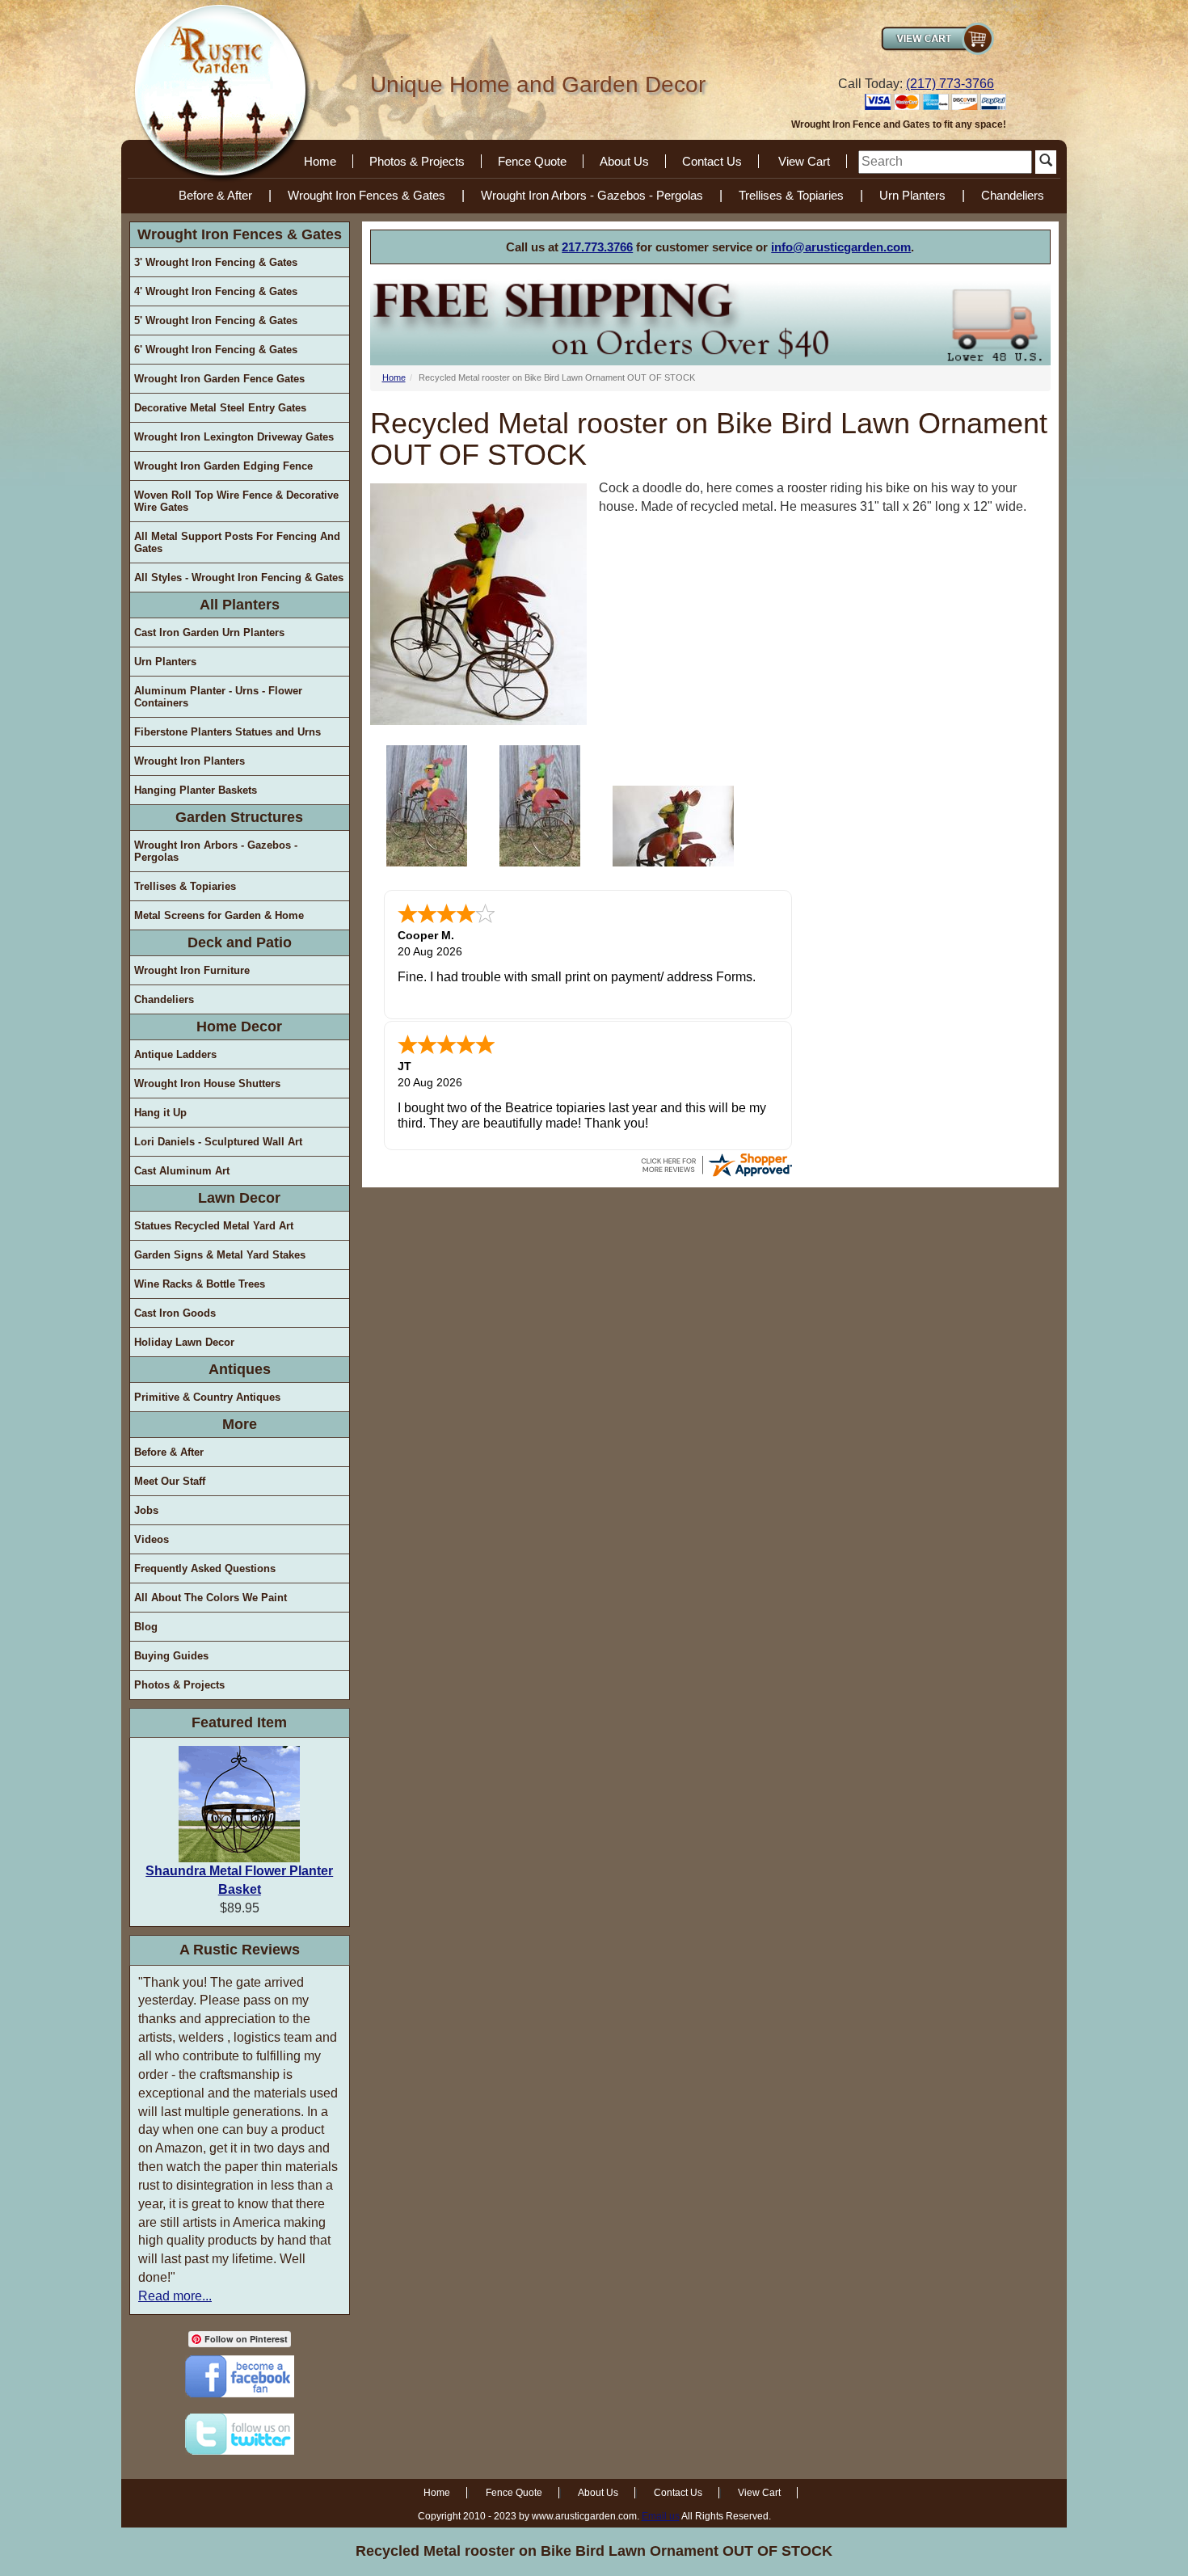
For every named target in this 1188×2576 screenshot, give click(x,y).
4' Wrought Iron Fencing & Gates (216, 291)
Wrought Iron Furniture (192, 970)
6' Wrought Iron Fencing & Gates (216, 350)
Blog (146, 1627)
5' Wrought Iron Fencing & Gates (216, 320)
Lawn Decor (239, 1198)
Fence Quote (532, 161)
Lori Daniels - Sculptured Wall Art (218, 1142)
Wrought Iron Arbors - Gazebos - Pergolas (592, 195)
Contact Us (712, 161)
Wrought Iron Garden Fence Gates (219, 379)
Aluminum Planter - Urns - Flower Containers (218, 697)
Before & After (215, 195)
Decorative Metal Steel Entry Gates (220, 408)
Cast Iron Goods (175, 1313)
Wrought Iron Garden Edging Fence (223, 466)
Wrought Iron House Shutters (207, 1084)
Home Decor (239, 1027)
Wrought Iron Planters (190, 761)
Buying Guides (171, 1656)
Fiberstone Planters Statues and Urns (227, 732)
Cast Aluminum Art (182, 1171)
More (240, 1424)
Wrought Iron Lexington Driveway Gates (234, 437)
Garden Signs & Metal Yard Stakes (220, 1255)
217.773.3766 (597, 247)
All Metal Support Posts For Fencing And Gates (237, 542)
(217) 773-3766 (950, 84)
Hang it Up (160, 1113)
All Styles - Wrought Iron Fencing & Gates (239, 578)
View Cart (804, 161)
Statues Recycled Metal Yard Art (214, 1226)
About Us (624, 161)
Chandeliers (1013, 195)
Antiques (240, 1369)
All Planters (240, 605)
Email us (661, 2516)
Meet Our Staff (170, 1481)
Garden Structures (239, 817)
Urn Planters (912, 195)
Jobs (146, 1510)
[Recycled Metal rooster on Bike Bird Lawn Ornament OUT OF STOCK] (427, 806)
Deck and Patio (240, 942)
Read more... (175, 2296)
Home (320, 161)
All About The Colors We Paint (211, 1598)
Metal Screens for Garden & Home (219, 915)
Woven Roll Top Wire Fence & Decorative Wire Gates (236, 501)
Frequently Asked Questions (205, 1568)
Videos (152, 1539)
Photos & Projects (417, 161)
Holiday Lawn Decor (184, 1342)
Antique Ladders (175, 1054)
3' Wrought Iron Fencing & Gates (216, 262)
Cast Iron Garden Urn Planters (209, 632)
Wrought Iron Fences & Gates (367, 195)
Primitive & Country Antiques (207, 1397)
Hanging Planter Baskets (196, 790)
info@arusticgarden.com (841, 247)
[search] (945, 162)
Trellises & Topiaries (791, 195)
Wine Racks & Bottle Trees (200, 1284)
